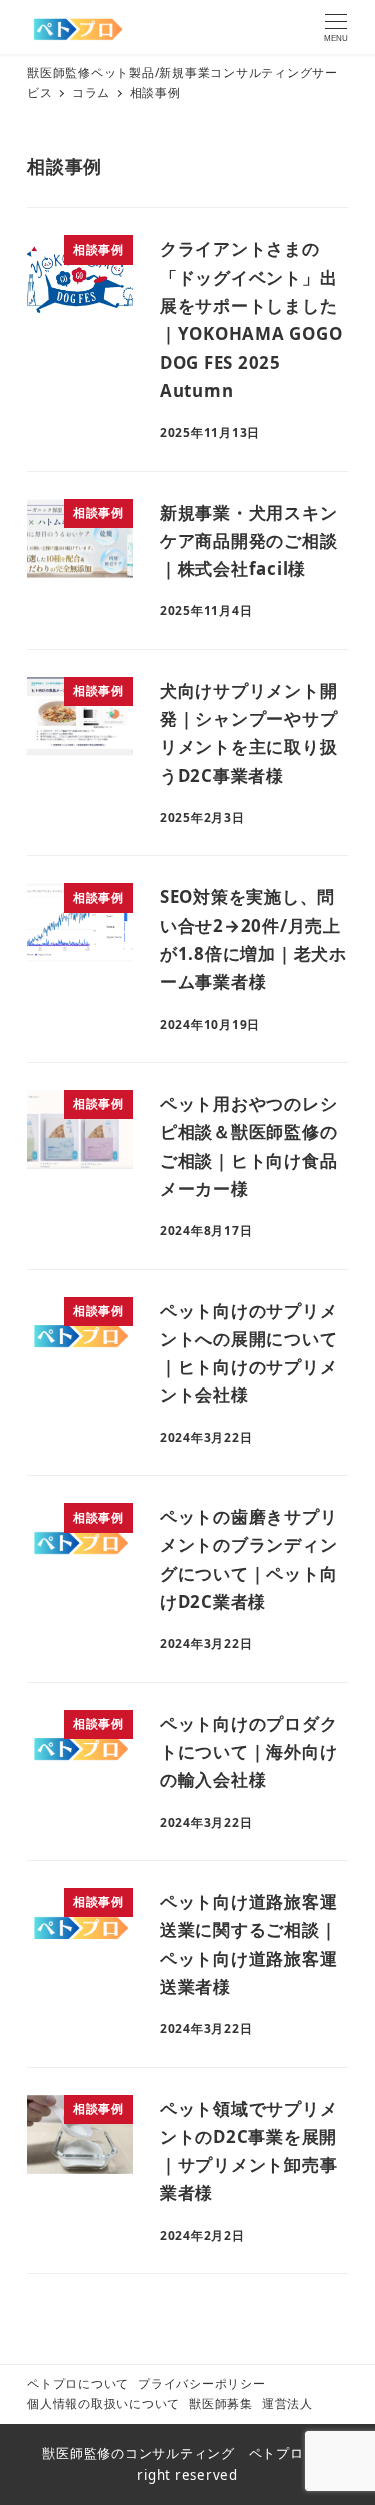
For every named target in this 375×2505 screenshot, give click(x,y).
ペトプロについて (78, 2383)
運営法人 (287, 2403)
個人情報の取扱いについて (103, 2403)
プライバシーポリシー (202, 2383)
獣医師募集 (221, 2403)
